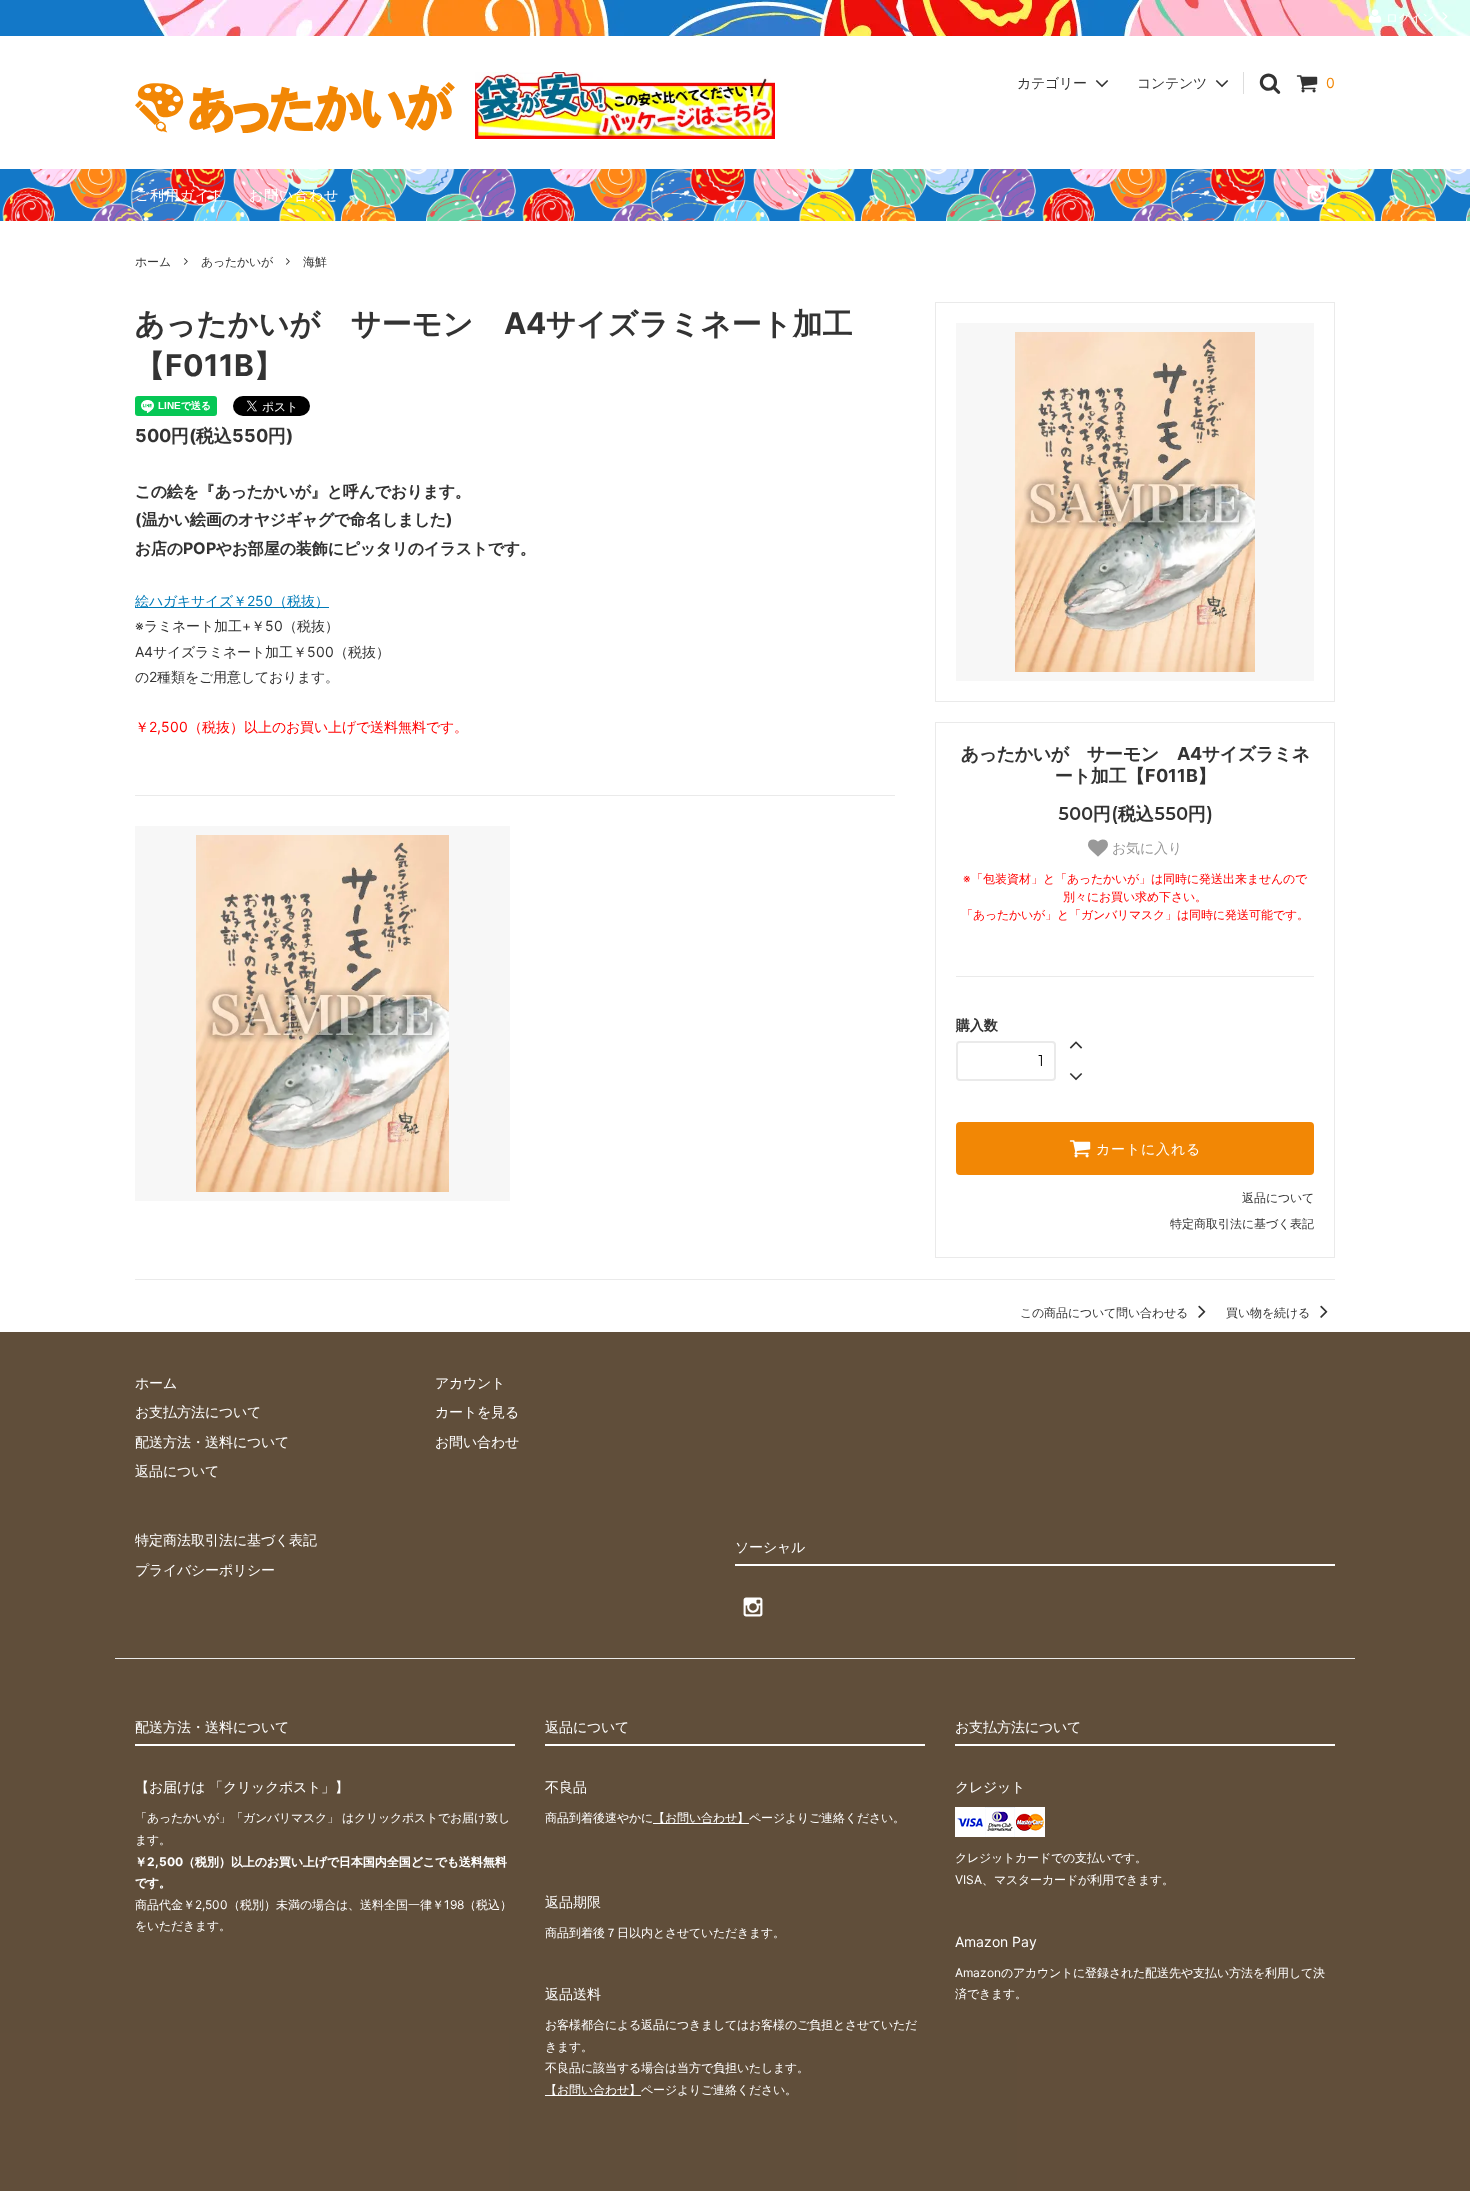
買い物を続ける (1269, 1312)
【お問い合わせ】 (701, 1817)
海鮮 (315, 261)
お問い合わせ (294, 194)
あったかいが (237, 261)
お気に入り (1145, 848)
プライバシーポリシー (205, 1569)
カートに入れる (1146, 1149)
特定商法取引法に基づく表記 (226, 1539)
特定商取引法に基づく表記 (1242, 1223)
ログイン (1410, 17)
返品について (1278, 1197)
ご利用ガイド (180, 194)
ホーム (153, 261)
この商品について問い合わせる (1105, 1312)
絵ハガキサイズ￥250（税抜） (232, 600)
